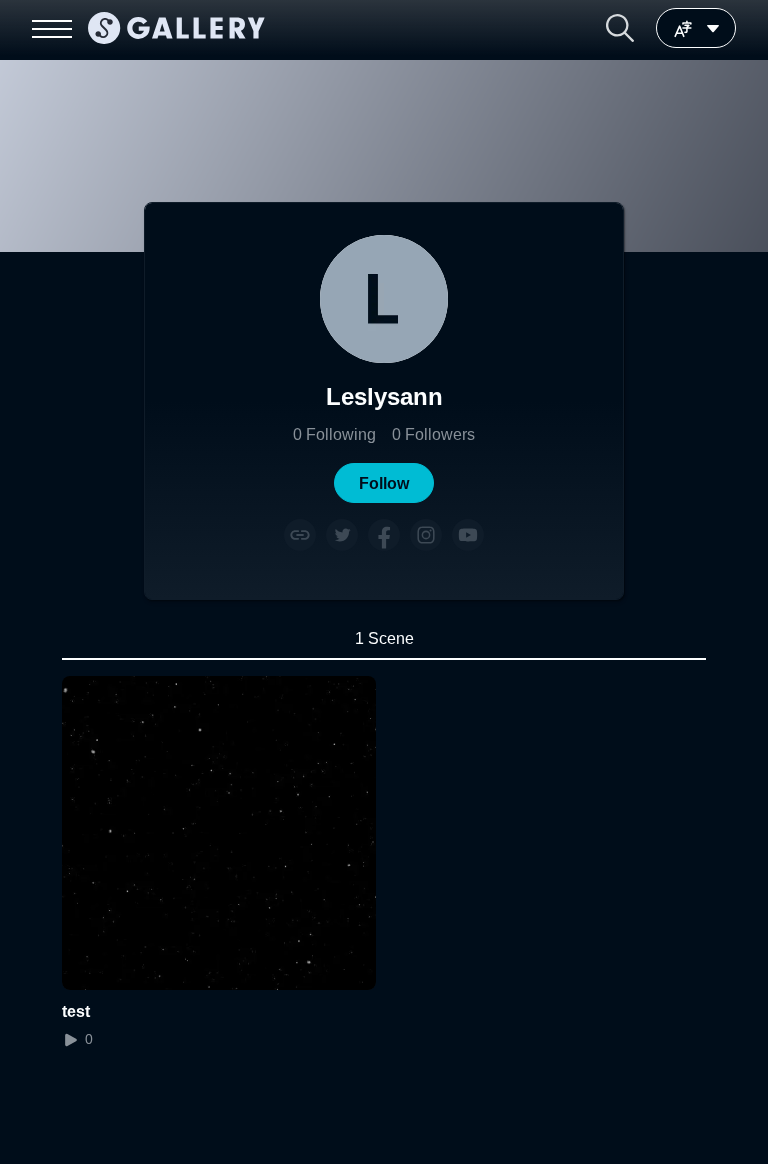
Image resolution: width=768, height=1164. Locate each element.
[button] (620, 28)
